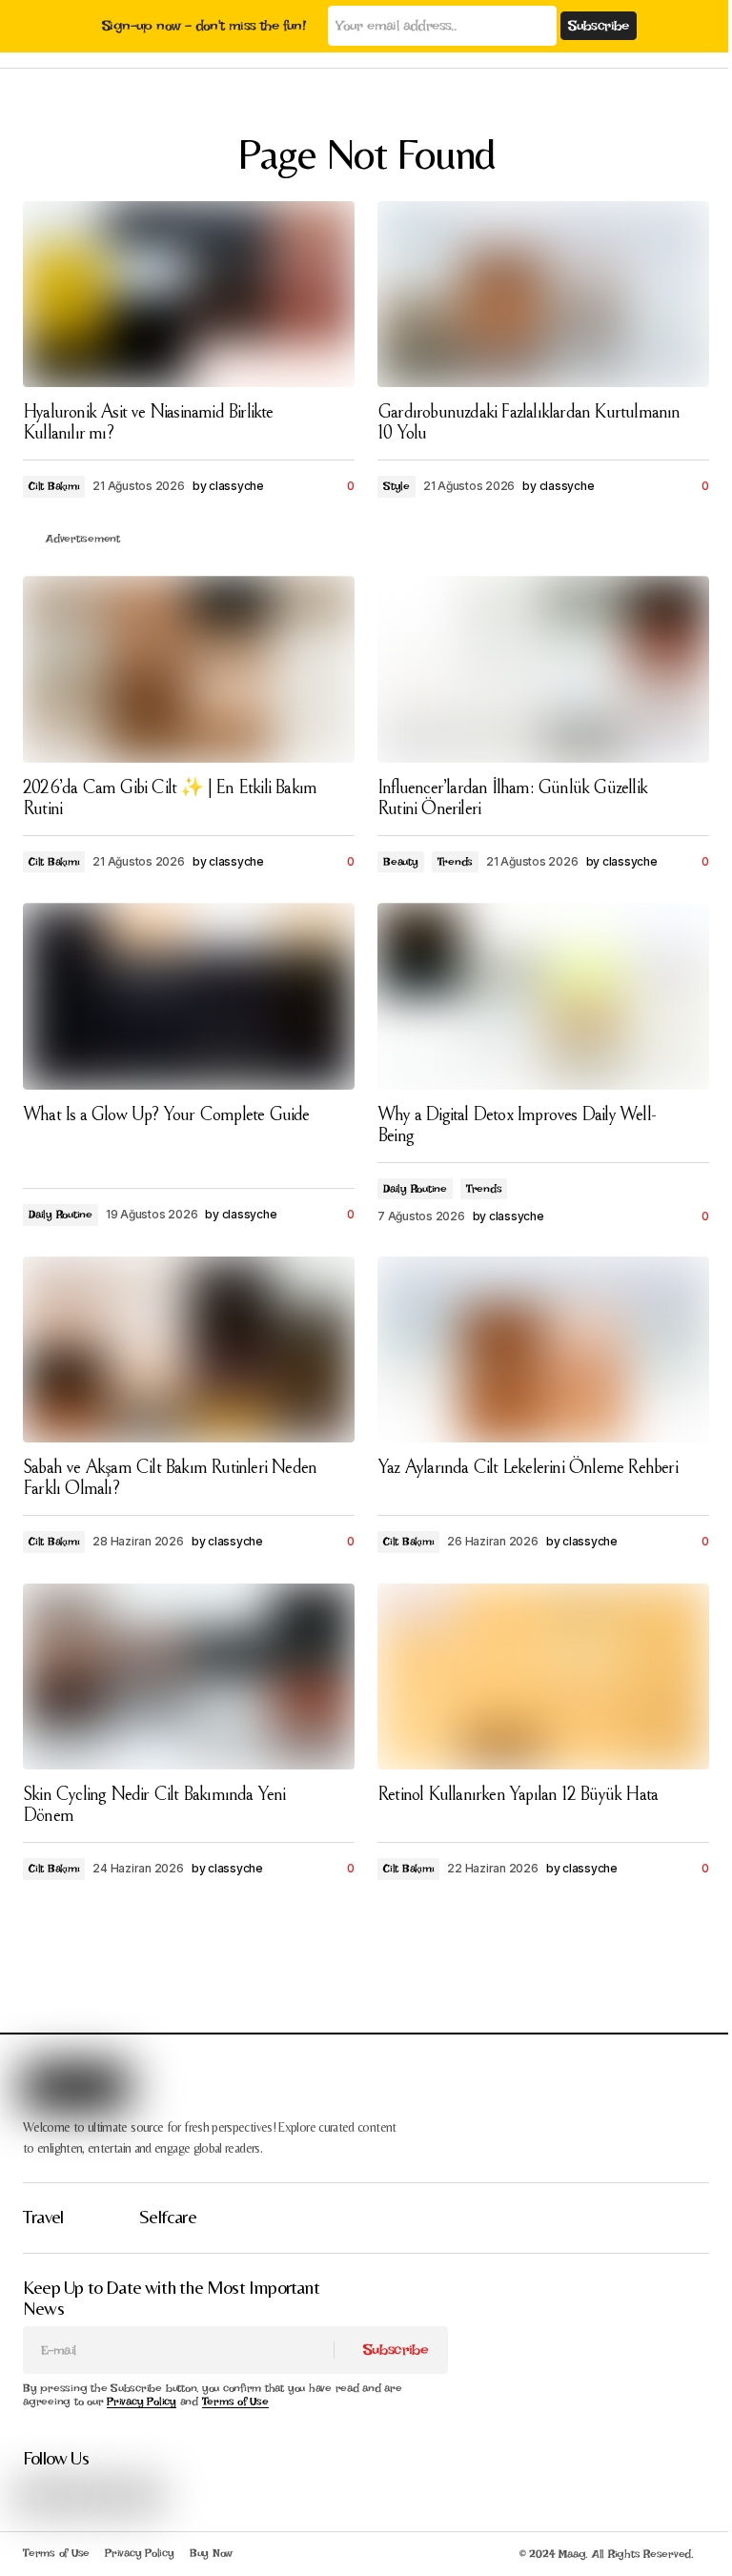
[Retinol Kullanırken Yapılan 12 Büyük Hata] (543, 1677)
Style (396, 486)
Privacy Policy (142, 2402)
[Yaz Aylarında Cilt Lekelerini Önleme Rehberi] (543, 1350)
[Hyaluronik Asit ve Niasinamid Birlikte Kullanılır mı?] (189, 295)
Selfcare (168, 2216)
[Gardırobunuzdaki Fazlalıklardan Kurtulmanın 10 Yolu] (543, 295)
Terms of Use (235, 2402)
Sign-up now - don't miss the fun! (203, 26)
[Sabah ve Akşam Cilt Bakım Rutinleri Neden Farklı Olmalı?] (189, 1350)
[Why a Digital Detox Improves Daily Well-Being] (543, 996)
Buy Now (211, 2553)
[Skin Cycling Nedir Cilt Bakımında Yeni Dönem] (189, 1677)
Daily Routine (61, 1215)
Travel (43, 2216)
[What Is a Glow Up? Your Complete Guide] (189, 996)
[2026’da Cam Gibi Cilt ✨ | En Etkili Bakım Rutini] (189, 669)
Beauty (401, 862)
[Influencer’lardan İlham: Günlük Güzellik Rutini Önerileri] (543, 669)
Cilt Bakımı (54, 486)
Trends (456, 862)
